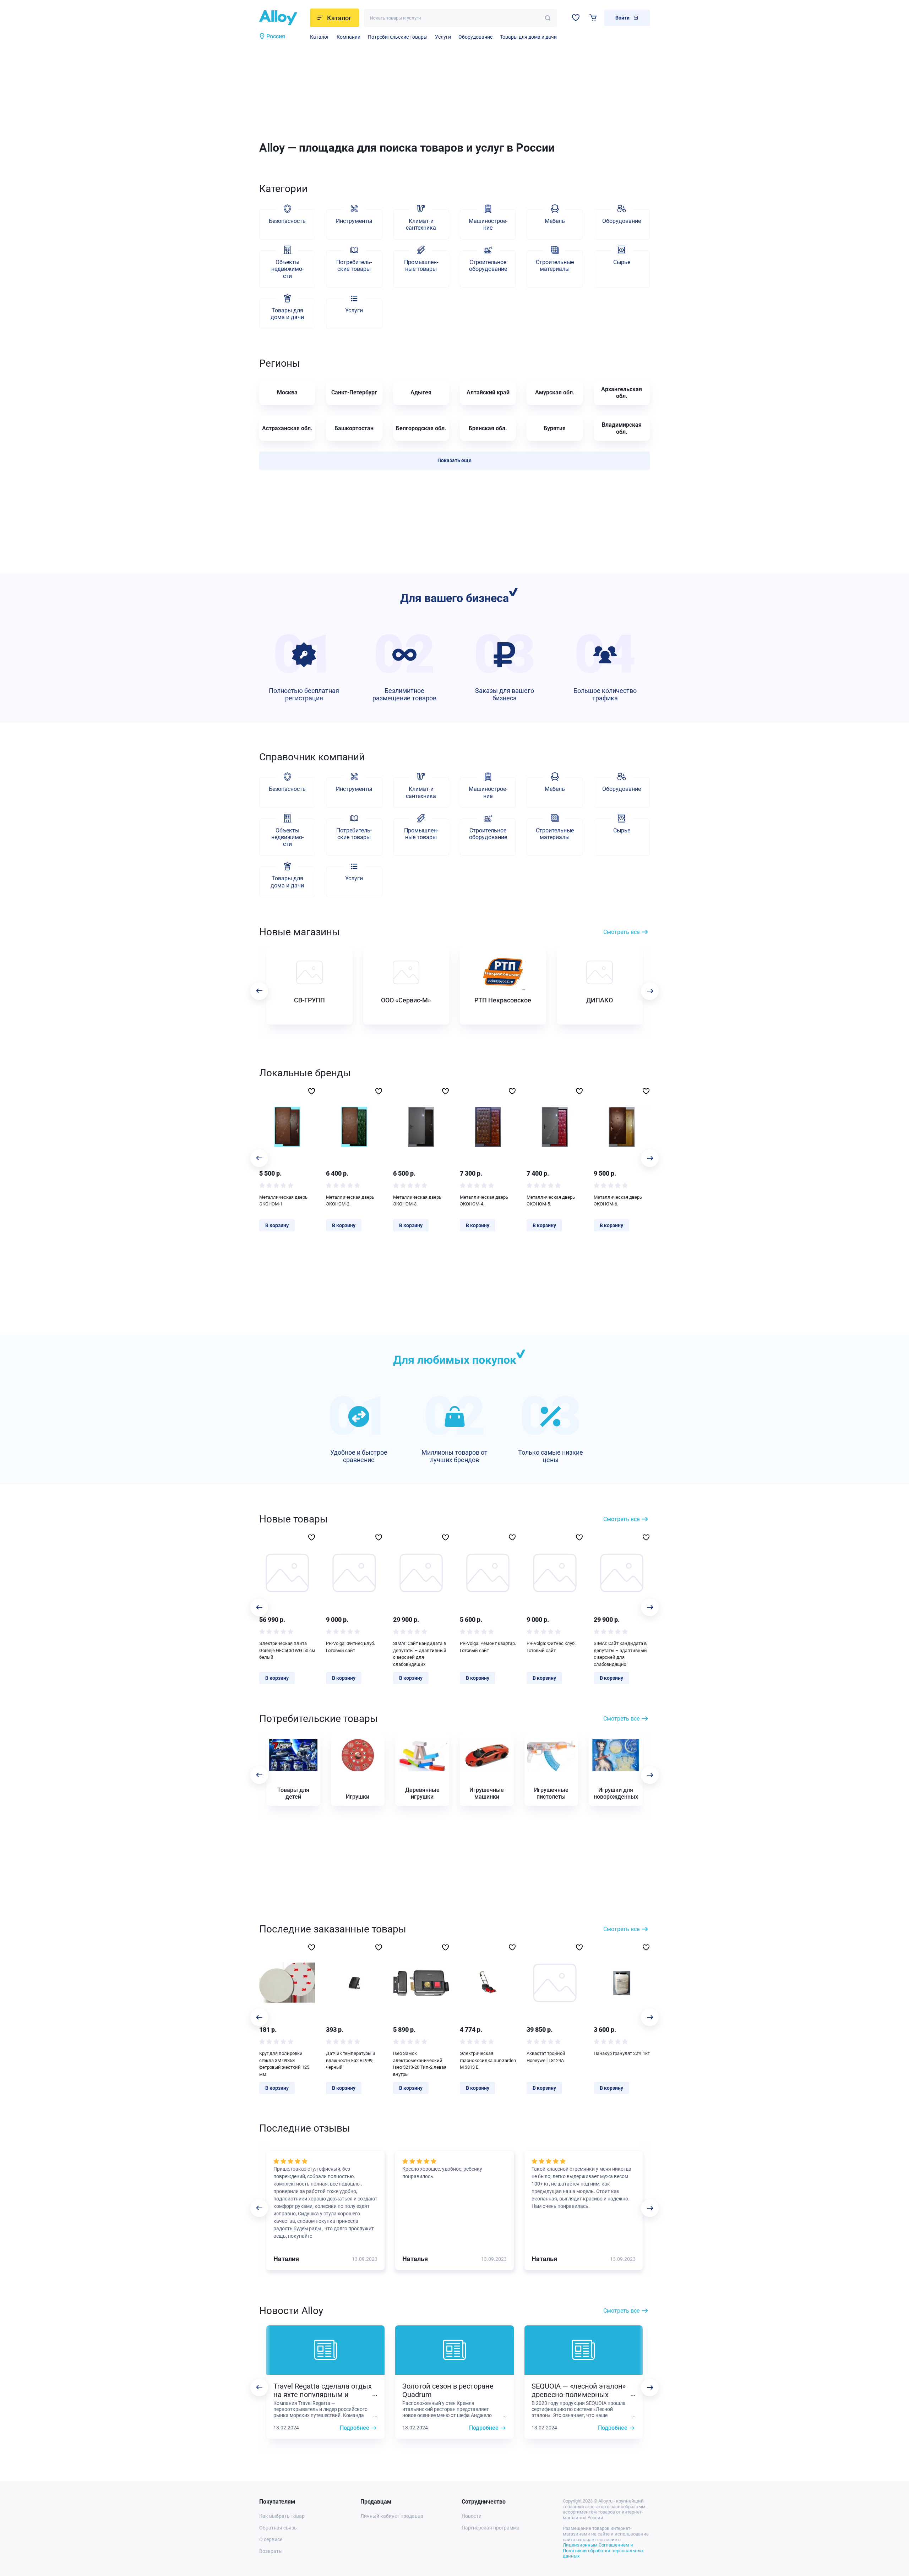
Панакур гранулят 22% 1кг (622, 2053)
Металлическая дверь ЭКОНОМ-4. (484, 1201)
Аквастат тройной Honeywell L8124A (546, 2057)
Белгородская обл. (421, 428)
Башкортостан (354, 428)
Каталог (320, 37)
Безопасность (287, 221)
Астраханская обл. (287, 428)
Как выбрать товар (282, 2516)
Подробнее (355, 2428)
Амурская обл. (555, 392)
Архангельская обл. (622, 393)
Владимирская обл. (622, 428)
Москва (287, 392)
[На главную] (282, 18)
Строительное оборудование (488, 266)
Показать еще (454, 460)
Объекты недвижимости (287, 269)
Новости (472, 2516)
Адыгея (421, 392)
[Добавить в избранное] (312, 1091)
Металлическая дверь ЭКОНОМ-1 (283, 1201)
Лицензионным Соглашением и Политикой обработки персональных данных (603, 2550)
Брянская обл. (488, 428)
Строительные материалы (555, 266)
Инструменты (354, 221)
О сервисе (271, 2539)
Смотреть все (621, 932)
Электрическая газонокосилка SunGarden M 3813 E (488, 2060)
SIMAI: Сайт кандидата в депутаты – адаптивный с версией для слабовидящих (420, 1654)
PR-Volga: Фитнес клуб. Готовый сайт (350, 1647)
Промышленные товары (421, 266)
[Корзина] (593, 18)
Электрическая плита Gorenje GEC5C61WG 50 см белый (287, 1650)
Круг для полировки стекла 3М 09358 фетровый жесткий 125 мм (284, 2064)
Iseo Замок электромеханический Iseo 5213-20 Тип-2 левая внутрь (420, 2064)
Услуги (443, 37)
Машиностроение (488, 224)
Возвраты (271, 2551)
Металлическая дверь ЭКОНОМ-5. (551, 1201)
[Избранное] (576, 18)
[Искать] (548, 18)
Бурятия (555, 428)
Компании (349, 37)
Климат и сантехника (421, 224)
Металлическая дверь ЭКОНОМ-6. (618, 1201)
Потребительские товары (398, 37)
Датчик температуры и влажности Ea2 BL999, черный (351, 2060)
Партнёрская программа (491, 2528)
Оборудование (475, 37)
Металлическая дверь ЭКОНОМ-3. (417, 1201)
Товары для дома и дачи (528, 37)
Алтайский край (488, 392)
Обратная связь (278, 2528)
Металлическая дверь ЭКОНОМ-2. (350, 1201)
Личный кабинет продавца (392, 2516)
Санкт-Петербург (354, 392)
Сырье (622, 262)
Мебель (555, 221)
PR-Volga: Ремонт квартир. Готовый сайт (488, 1647)
